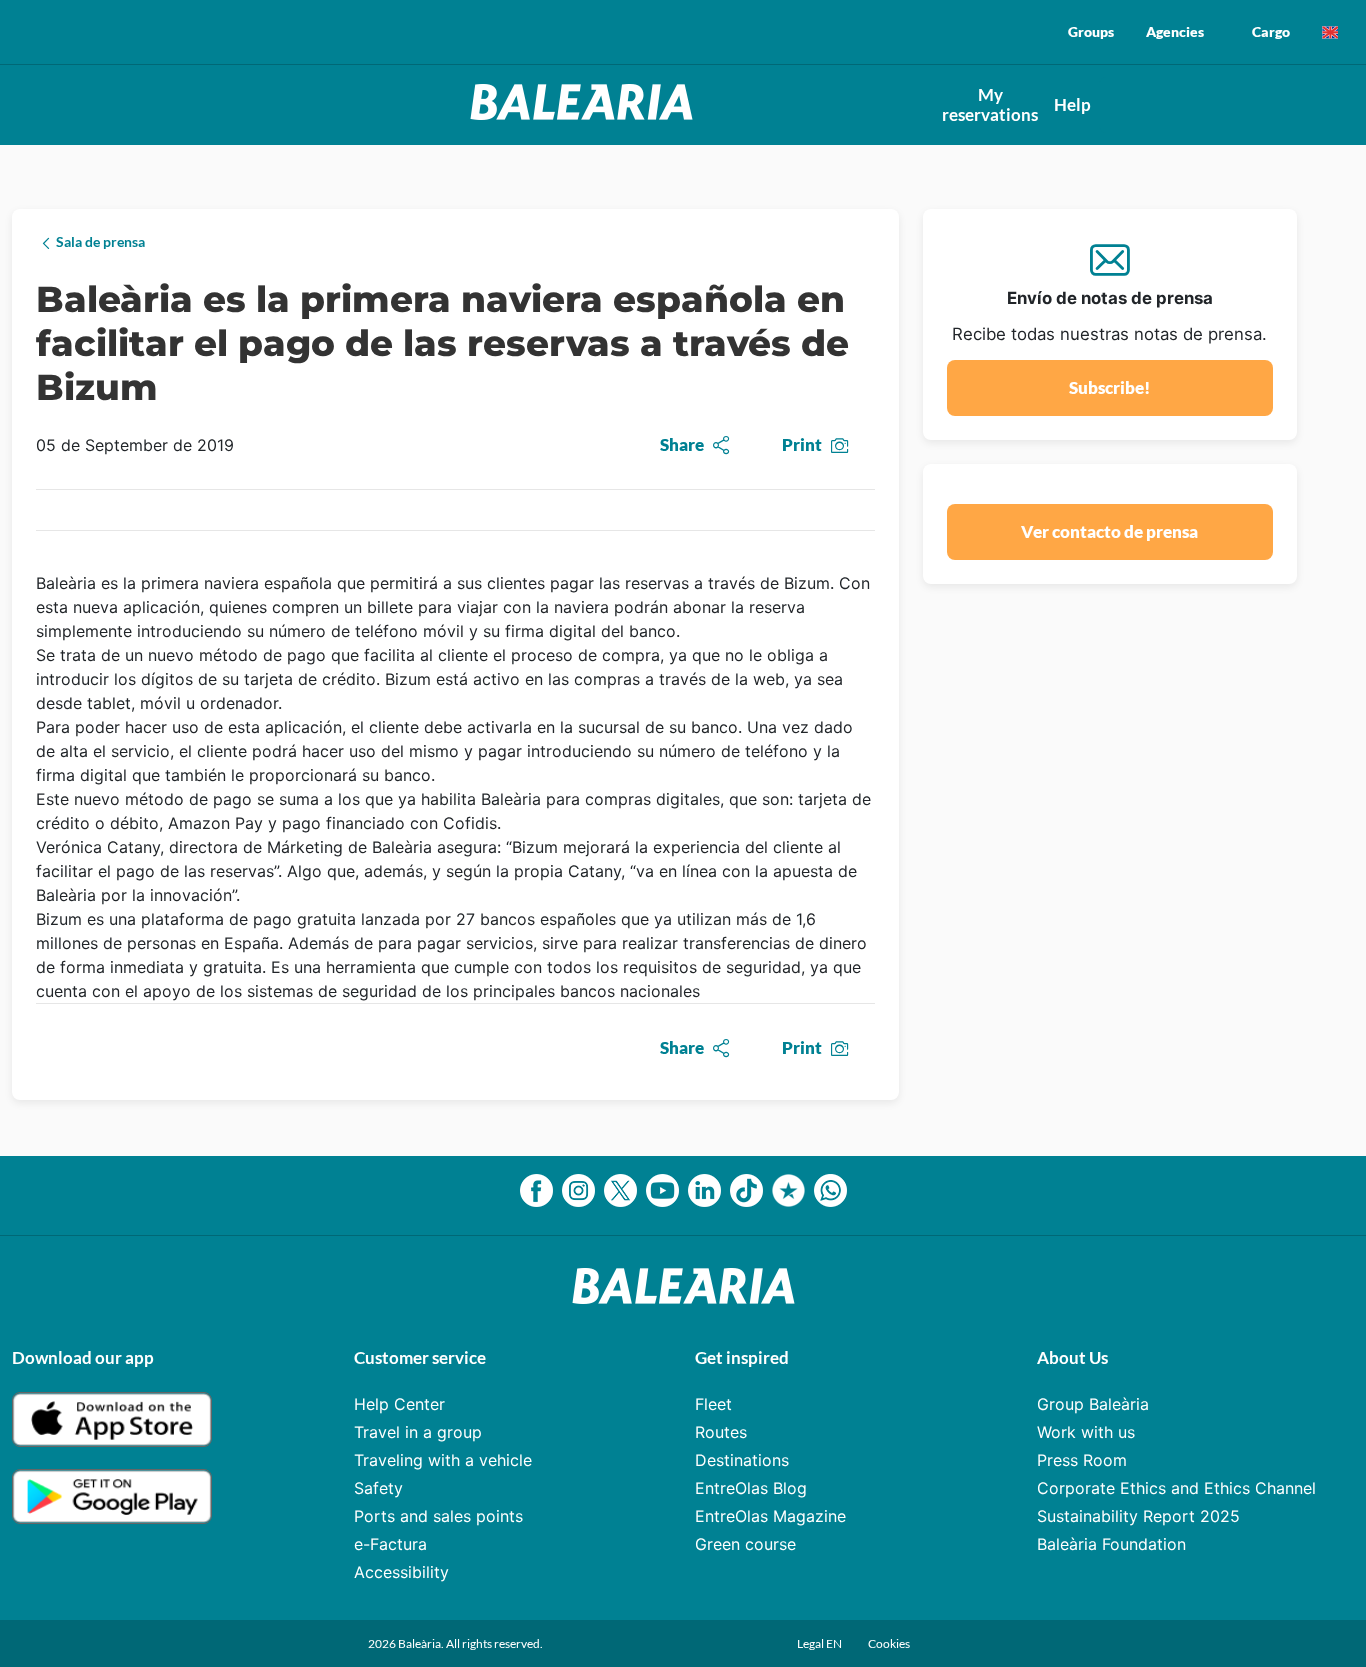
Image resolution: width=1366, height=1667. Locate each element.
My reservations (990, 104)
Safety (378, 1488)
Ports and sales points (438, 1516)
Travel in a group (418, 1432)
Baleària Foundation (1111, 1544)
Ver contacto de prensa (1109, 531)
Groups (1091, 31)
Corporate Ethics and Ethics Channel (1176, 1488)
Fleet (713, 1404)
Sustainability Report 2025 (1138, 1516)
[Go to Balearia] (581, 114)
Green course (745, 1544)
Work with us (1086, 1432)
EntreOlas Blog (751, 1488)
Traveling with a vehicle (443, 1460)
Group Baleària (1093, 1404)
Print (802, 444)
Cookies (889, 1643)
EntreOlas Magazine (770, 1516)
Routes (721, 1432)
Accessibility (401, 1572)
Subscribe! (1109, 387)
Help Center (399, 1404)
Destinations (742, 1460)
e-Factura (390, 1544)
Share (682, 444)
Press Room (1082, 1460)
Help (1072, 104)
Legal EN (820, 1643)
